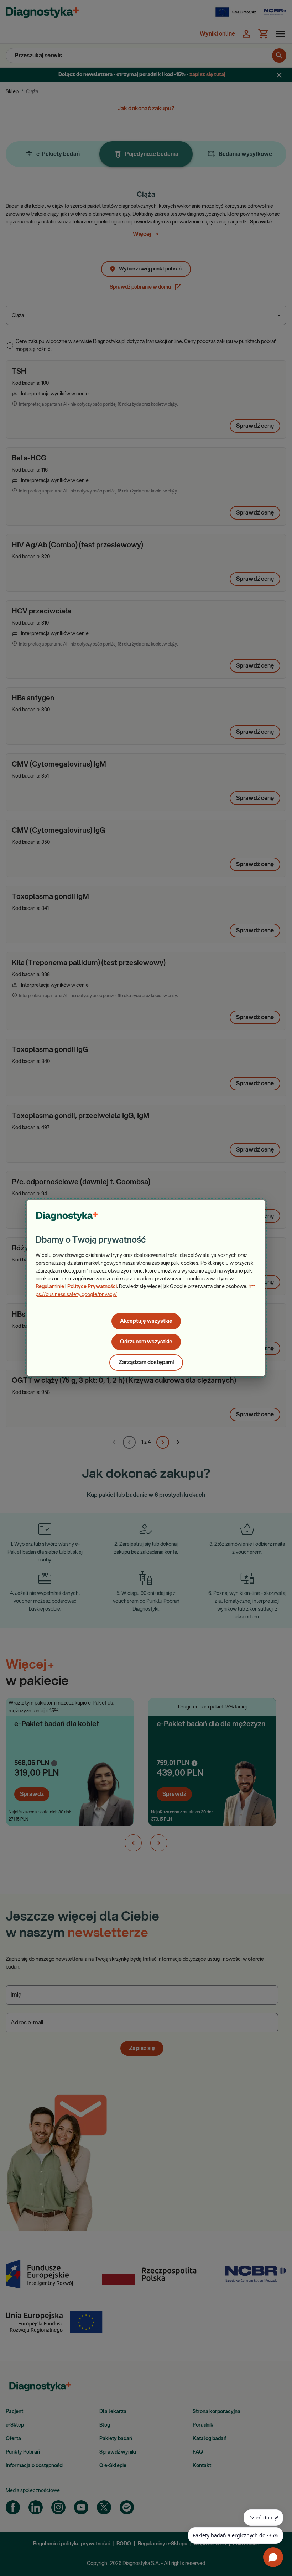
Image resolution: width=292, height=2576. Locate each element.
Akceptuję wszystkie (146, 1321)
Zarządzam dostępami (146, 1362)
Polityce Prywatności (92, 1287)
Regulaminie (50, 1287)
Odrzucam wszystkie (146, 1342)
